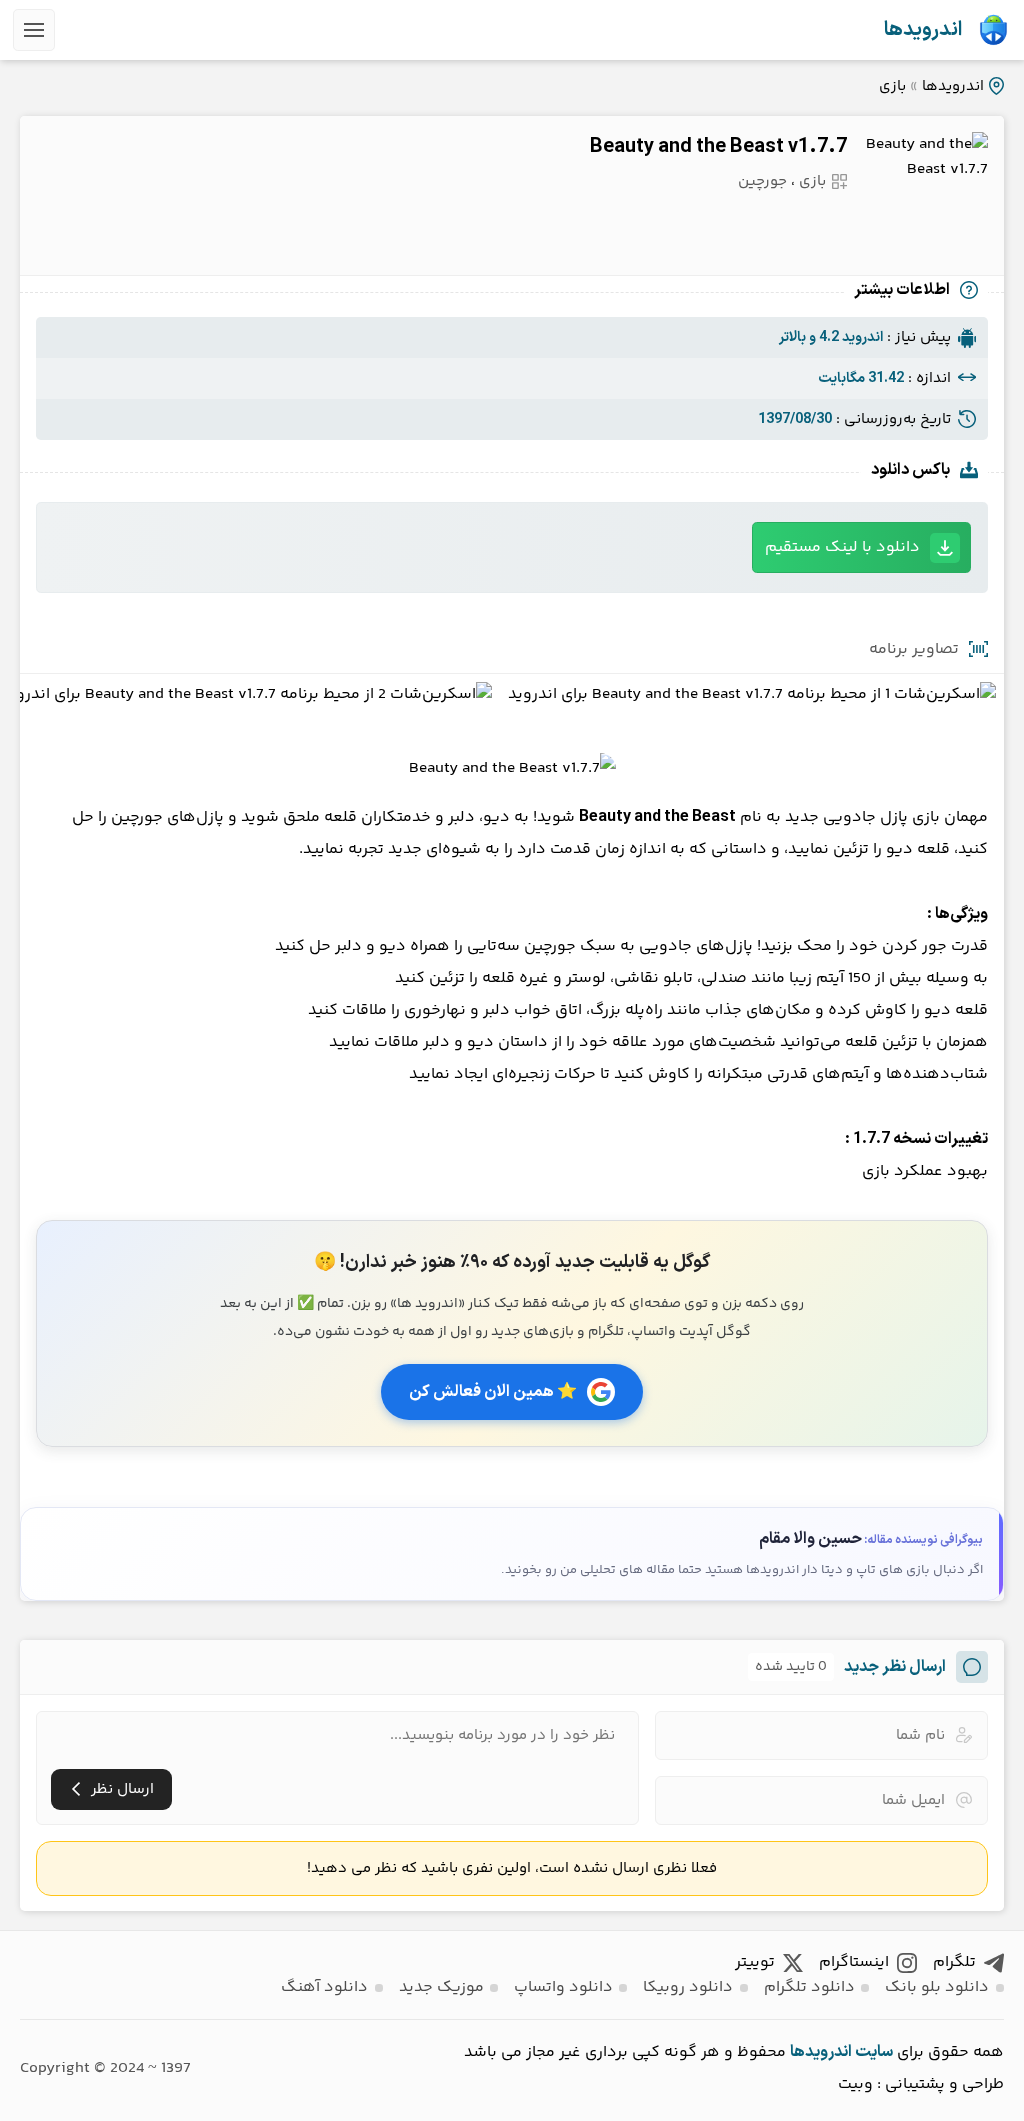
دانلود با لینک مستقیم (842, 547)
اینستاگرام (854, 1962)
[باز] (34, 30)
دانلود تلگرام (809, 1987)
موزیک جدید (441, 1987)
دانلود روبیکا (688, 1987)
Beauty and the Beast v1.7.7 (718, 147)
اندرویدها (923, 30)
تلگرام (954, 1962)
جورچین (762, 181)
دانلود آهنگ (324, 1987)
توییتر (755, 1962)
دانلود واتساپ (563, 1987)
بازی (892, 86)
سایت (874, 2052)
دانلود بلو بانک (937, 1987)
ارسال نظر (122, 1789)
